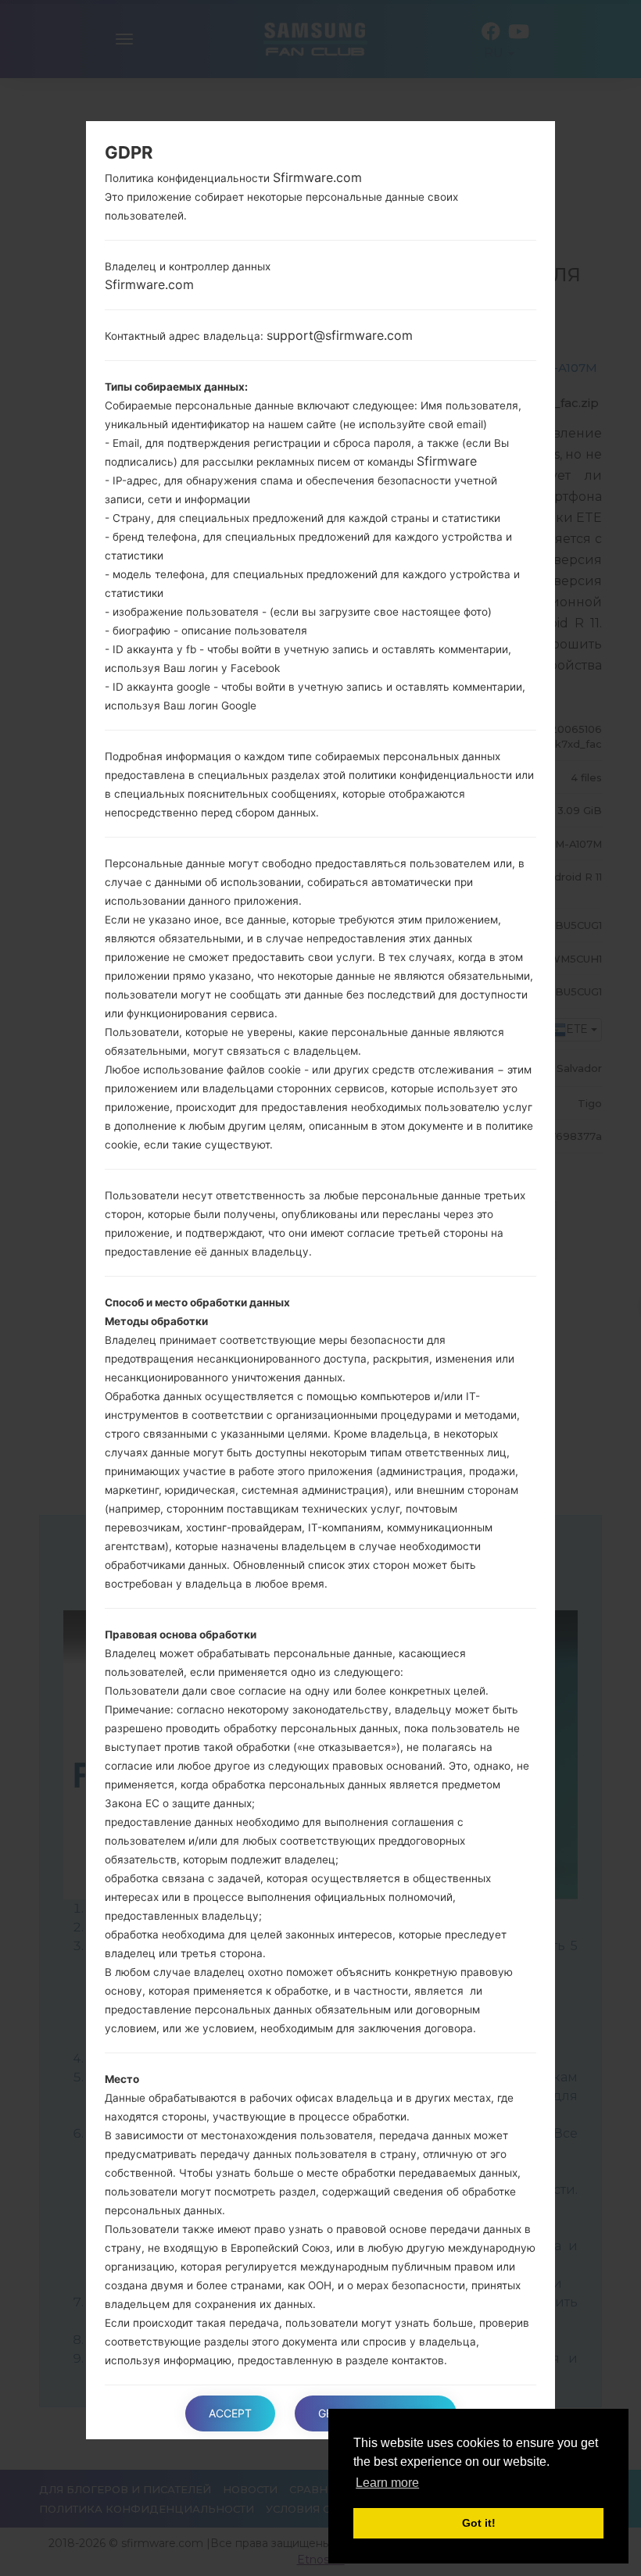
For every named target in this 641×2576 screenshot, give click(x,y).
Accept (230, 2413)
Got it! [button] (479, 2523)
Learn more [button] (387, 2483)
